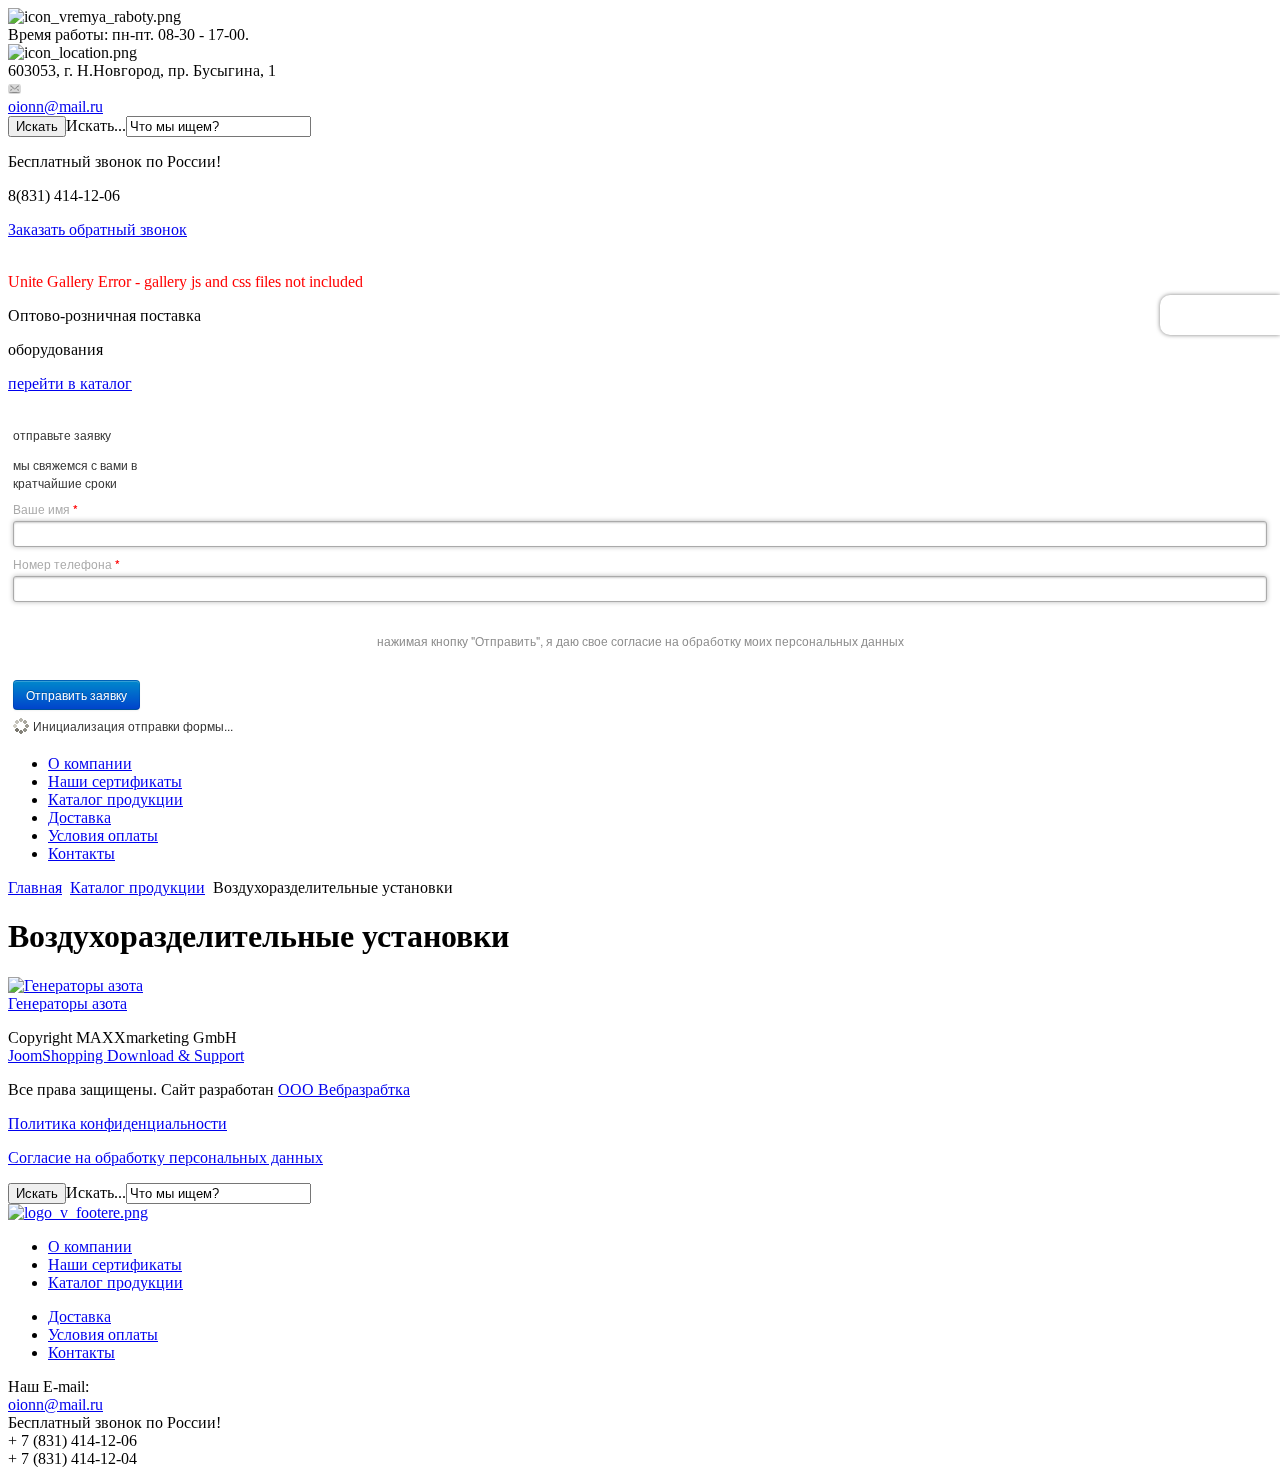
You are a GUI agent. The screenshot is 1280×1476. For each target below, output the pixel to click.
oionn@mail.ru (55, 106)
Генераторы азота (67, 1003)
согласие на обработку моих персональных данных (757, 640)
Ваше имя (45, 509)
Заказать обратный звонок (97, 229)
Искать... (96, 125)
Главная (35, 887)
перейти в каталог (70, 383)
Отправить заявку (76, 694)
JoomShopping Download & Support (126, 1055)
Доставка (79, 817)
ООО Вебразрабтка (344, 1089)
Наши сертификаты (115, 781)
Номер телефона (66, 564)
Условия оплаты (103, 835)
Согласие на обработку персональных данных (165, 1157)
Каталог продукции (115, 799)
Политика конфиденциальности (117, 1123)
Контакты (81, 853)
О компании (90, 763)
